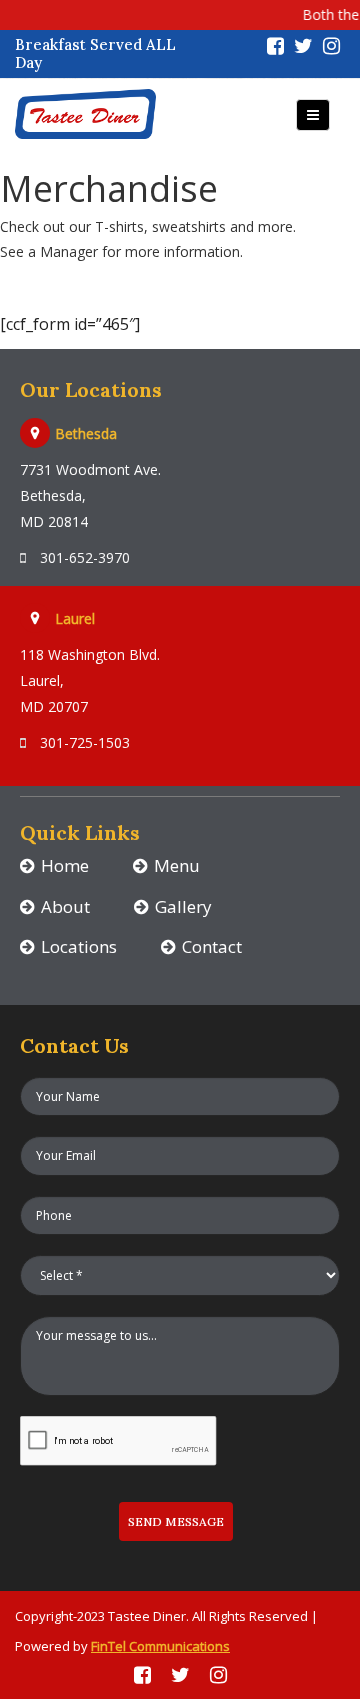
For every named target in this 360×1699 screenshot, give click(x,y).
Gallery (183, 906)
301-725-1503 (83, 742)
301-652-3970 (83, 557)
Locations (79, 946)
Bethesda (86, 433)
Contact (212, 946)
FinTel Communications (160, 1646)
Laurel (75, 618)
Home (65, 865)
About (65, 906)
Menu (177, 865)
